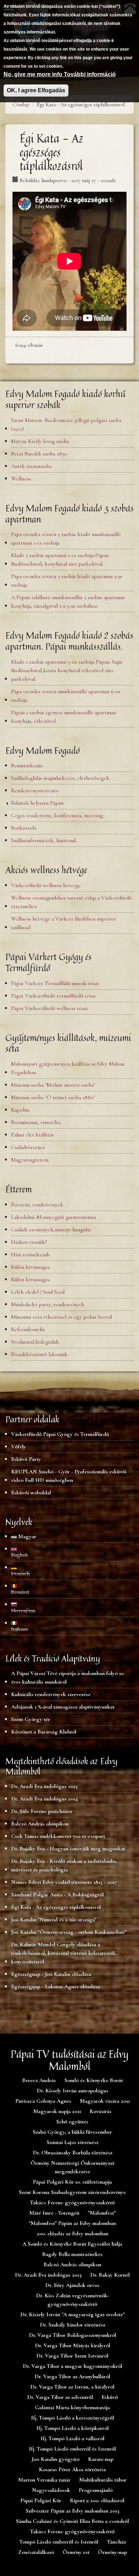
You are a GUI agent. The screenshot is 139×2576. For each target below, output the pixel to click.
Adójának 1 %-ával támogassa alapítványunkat (63, 1707)
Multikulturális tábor (103, 2480)
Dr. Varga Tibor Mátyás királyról (73, 2345)
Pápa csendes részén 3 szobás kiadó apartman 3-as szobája (67, 581)
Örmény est (76, 2552)
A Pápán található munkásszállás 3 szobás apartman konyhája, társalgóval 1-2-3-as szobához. (68, 602)
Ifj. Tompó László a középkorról (73, 2428)
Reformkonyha (28, 1329)
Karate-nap (101, 2459)
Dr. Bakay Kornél (110, 2275)
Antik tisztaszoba (31, 466)
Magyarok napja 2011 (57, 2111)
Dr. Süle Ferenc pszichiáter (42, 1811)
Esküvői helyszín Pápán (37, 803)
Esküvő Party (26, 1459)
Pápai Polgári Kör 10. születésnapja (72, 2182)
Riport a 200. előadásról (97, 2500)
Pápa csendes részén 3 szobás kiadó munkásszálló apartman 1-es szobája (66, 539)
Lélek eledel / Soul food (38, 1292)
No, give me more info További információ (60, 74)
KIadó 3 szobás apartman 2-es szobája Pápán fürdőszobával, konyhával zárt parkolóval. (60, 560)
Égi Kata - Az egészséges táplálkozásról (56, 1907)
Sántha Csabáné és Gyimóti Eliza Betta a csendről (73, 2521)
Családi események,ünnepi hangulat (51, 1230)
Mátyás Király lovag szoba (40, 441)
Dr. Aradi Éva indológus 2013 (44, 1786)
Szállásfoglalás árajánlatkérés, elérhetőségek (60, 778)
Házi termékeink (30, 1254)
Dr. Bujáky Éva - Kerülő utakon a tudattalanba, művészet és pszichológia (64, 1865)
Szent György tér (31, 1719)
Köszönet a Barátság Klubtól (44, 1732)
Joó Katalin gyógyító (56, 2459)
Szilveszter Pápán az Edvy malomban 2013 (73, 2511)
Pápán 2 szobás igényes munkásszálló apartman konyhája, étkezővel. (63, 717)
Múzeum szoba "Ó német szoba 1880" (53, 1097)
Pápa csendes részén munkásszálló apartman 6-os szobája (66, 696)
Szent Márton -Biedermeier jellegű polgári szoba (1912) (66, 424)
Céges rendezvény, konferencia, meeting (57, 815)
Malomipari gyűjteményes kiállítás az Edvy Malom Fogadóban (68, 1068)
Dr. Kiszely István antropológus (73, 2091)
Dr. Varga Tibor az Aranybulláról (72, 2376)
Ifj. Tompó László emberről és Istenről (72, 2449)
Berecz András (39, 2080)
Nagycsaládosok (51, 2490)
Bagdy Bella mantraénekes (72, 2254)
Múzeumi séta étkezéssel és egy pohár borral (61, 1317)
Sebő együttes (72, 2122)
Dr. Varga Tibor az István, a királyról (72, 2387)
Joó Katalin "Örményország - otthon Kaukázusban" (69, 1932)
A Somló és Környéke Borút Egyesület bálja (72, 2244)
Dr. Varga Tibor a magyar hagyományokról (73, 2366)
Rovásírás (101, 2111)
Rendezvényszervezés (35, 790)
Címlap (21, 104)
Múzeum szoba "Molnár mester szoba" (53, 1085)
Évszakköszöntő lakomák (39, 1354)
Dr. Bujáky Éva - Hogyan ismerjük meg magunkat (68, 1849)
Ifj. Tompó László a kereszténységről (73, 2418)
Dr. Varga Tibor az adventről (60, 2397)
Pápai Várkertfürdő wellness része (50, 1008)
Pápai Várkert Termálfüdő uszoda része (55, 983)
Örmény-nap (112, 2552)
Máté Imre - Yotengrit (54, 2213)
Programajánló (96, 2490)
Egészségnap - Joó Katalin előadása (51, 1974)
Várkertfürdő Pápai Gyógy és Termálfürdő (60, 1434)
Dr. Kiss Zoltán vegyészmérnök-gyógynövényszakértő (73, 2300)
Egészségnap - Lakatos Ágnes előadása (55, 1987)
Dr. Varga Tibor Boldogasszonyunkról (73, 2335)
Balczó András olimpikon (40, 1824)
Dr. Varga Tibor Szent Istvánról (72, 2356)
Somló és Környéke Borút (94, 2080)
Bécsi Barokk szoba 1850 (39, 454)
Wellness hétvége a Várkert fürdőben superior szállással (64, 923)
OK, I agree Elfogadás (36, 90)
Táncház (116, 2542)
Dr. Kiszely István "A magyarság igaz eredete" (73, 2314)
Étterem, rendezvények (37, 1205)
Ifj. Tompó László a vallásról (73, 2438)
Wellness (21, 479)
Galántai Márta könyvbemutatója (72, 2407)
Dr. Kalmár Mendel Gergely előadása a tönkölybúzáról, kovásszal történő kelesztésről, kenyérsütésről (64, 1953)
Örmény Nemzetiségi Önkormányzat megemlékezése (73, 2167)
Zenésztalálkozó (36, 2552)
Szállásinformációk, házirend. (44, 840)
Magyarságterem (30, 1160)
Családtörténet (28, 1147)
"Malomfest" (102, 2213)
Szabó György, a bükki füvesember (72, 2132)
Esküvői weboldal (31, 1493)
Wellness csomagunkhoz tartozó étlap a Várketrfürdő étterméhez (71, 902)
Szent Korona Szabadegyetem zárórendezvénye (72, 2192)
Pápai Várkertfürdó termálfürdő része (54, 996)
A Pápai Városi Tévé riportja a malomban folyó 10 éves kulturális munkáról (67, 1678)
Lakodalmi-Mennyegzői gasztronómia (53, 1217)
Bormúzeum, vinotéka (36, 1122)
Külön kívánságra (30, 1267)
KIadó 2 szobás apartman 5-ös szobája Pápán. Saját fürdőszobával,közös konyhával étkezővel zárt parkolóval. (67, 670)
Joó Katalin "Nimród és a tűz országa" (54, 1920)
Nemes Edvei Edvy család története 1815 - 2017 (64, 1882)
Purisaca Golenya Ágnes (43, 2101)
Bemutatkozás (27, 766)
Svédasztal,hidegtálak (35, 1342)
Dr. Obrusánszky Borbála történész (73, 2153)
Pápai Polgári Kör (41, 2500)
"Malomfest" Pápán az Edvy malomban (72, 2223)
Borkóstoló (24, 828)
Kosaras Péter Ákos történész (72, 2469)
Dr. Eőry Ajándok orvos (72, 2285)
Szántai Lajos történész (73, 2142)
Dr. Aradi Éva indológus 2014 (44, 1799)
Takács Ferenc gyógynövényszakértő (72, 2203)
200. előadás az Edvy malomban (73, 2234)
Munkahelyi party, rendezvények (48, 1304)
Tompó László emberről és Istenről (59, 2542)
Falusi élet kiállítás (32, 1135)
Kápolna (20, 1110)
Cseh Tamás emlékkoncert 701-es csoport (58, 1836)
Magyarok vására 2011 (105, 2101)
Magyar (27, 1536)
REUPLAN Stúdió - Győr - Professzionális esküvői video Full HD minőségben (69, 1476)
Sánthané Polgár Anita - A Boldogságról (57, 1895)
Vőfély (19, 1447)
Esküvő (110, 2397)
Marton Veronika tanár (44, 2480)
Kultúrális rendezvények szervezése (51, 1694)
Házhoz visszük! (29, 1242)
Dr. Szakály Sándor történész (73, 2325)
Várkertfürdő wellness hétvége (46, 885)
